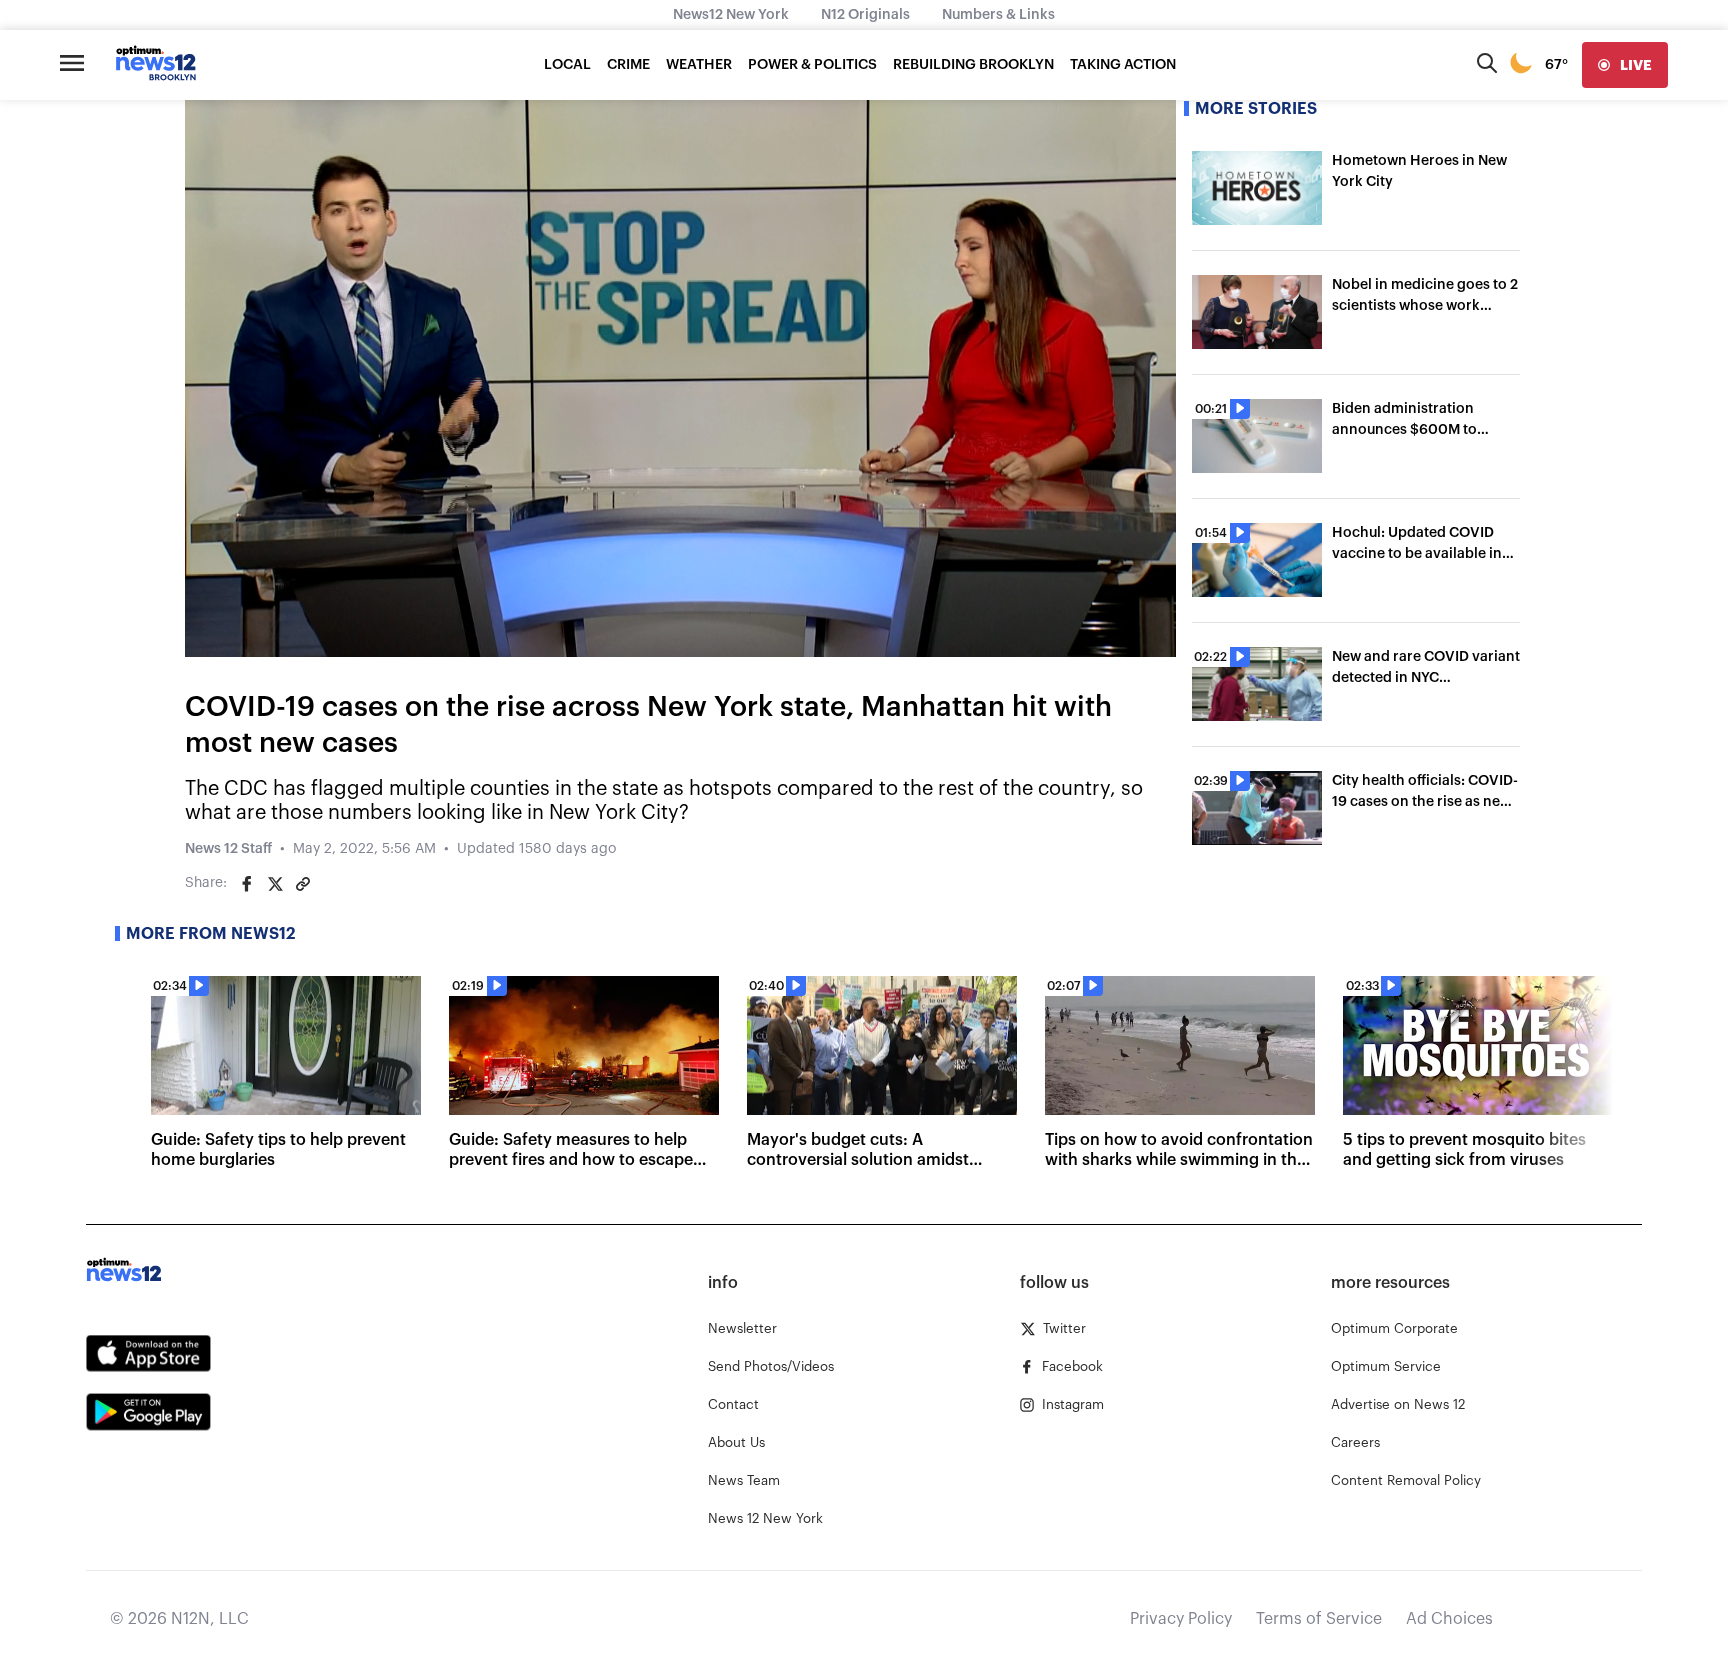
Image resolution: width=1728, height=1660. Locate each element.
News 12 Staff (228, 849)
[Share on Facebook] (247, 884)
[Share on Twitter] (275, 884)
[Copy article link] (303, 884)
